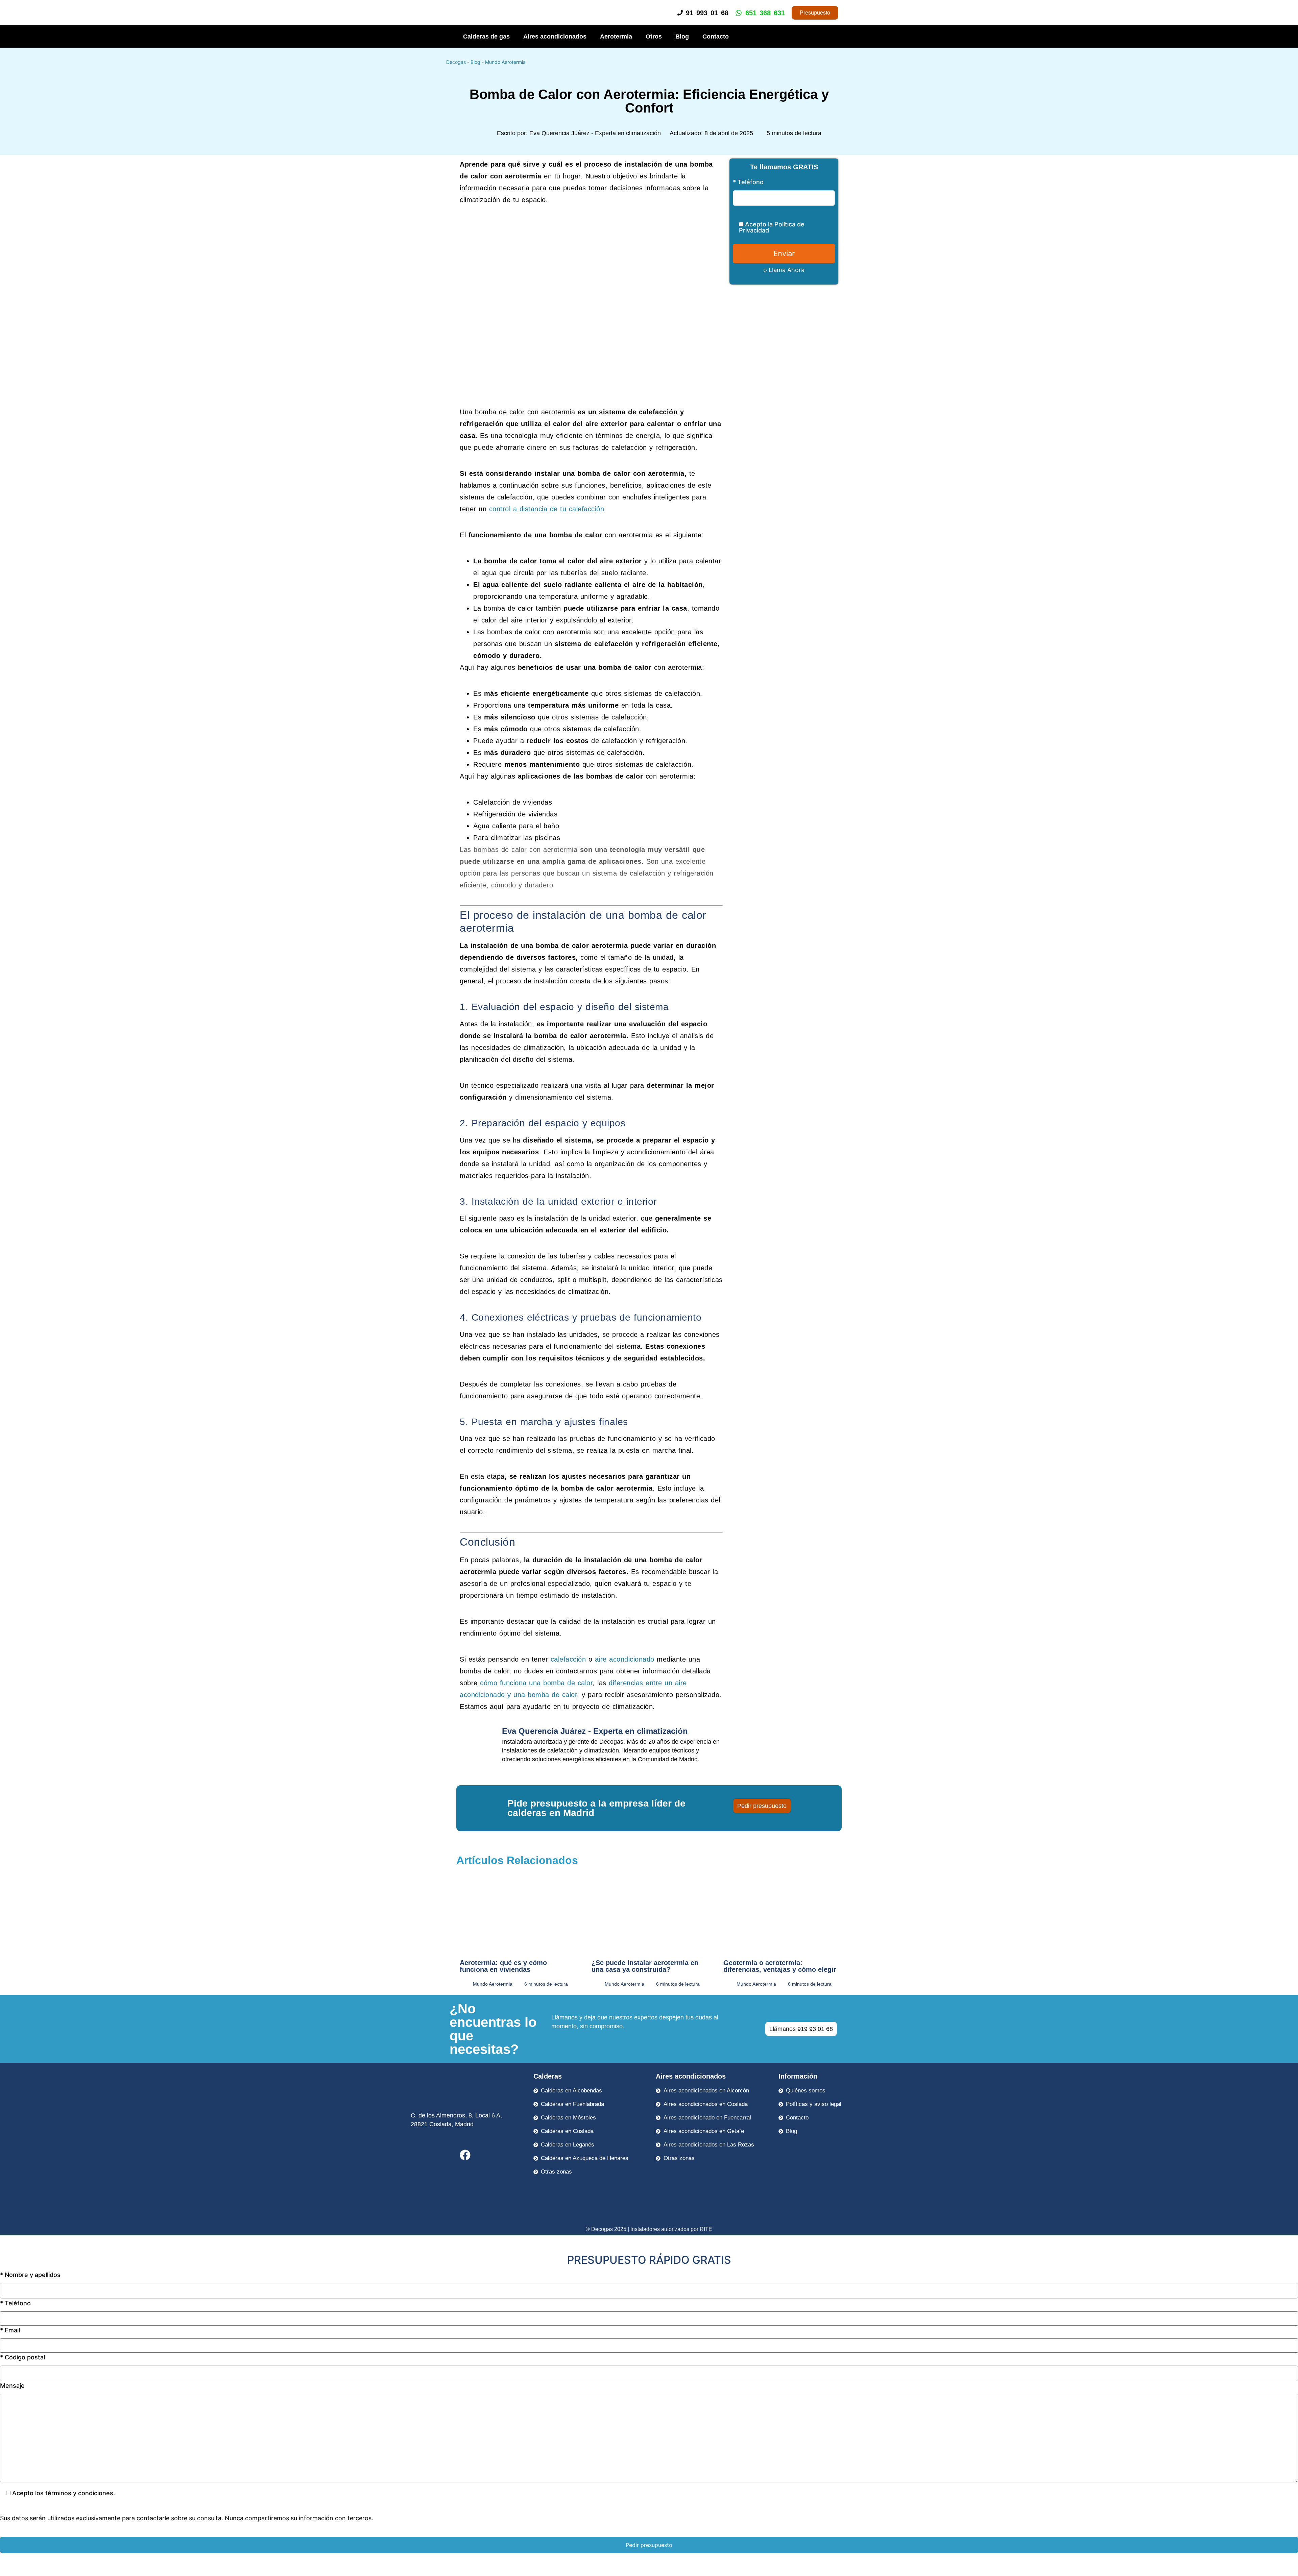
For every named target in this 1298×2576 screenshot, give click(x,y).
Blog (682, 36)
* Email (10, 2330)
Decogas (456, 62)
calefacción (568, 1659)
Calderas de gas (486, 36)
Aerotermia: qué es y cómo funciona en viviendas (503, 1966)
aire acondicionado (625, 1659)
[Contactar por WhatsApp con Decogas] (1282, 2570)
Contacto (716, 36)
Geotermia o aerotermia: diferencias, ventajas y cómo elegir (780, 1966)
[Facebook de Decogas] (465, 2155)
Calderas (548, 2076)
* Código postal (22, 2358)
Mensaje (12, 2386)
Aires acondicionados (555, 36)
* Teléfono (748, 182)
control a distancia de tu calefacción (547, 509)
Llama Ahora (787, 270)
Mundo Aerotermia (505, 62)
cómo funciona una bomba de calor (536, 1683)
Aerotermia (616, 36)
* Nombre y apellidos (30, 2275)
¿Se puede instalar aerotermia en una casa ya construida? (645, 1966)
